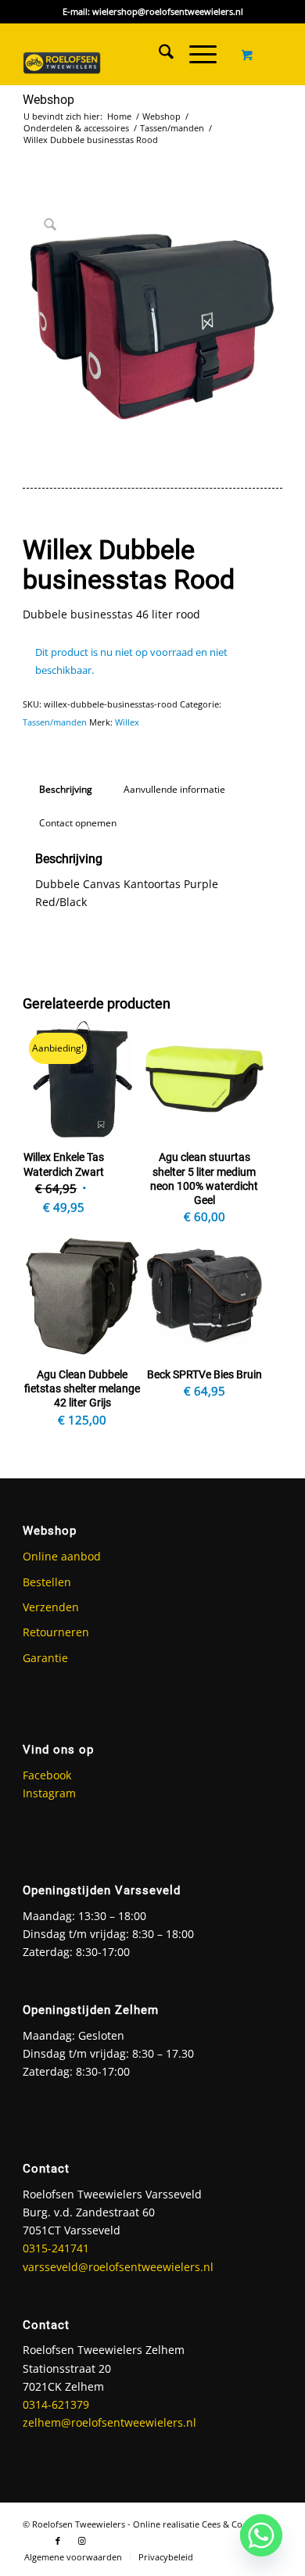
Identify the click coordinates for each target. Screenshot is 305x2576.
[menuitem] (158, 54)
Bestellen (47, 1582)
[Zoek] (158, 54)
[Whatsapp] (261, 2535)
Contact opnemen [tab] (78, 823)
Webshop (48, 100)
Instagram (49, 1793)
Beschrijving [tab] (66, 789)
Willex (127, 722)
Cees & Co (222, 2524)
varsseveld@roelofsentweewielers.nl (118, 2267)
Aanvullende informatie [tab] (174, 789)
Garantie (45, 1658)
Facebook (47, 1775)
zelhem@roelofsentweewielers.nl (109, 2422)
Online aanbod (62, 1556)
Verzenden (51, 1607)
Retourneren (56, 1632)
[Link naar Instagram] (81, 2541)
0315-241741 (56, 2248)
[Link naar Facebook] (58, 2541)
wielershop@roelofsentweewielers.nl (168, 11)
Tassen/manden (55, 722)
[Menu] (195, 54)
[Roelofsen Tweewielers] (62, 58)
